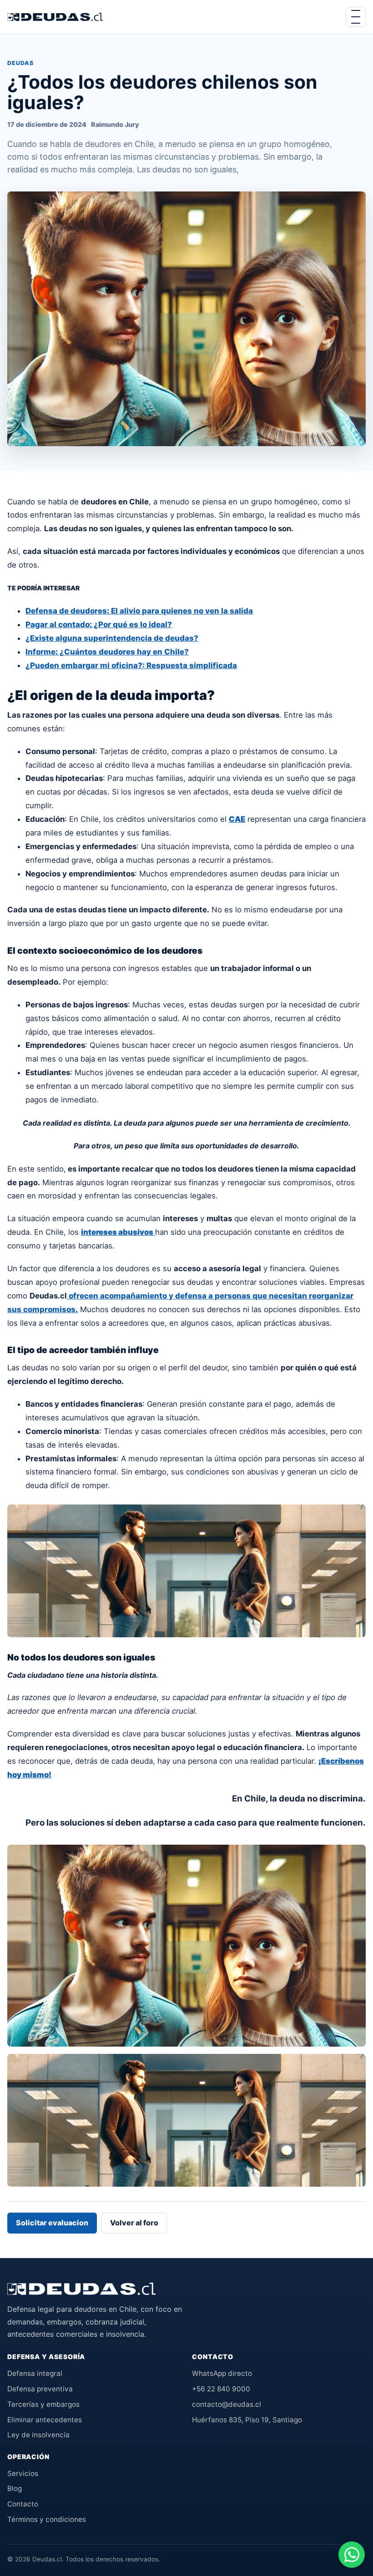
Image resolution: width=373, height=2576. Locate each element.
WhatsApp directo (222, 2373)
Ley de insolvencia (38, 2435)
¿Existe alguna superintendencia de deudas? (112, 638)
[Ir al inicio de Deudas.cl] (81, 2289)
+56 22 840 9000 (221, 2389)
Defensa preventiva (40, 2389)
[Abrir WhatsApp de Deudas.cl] (352, 2555)
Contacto (23, 2504)
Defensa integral (35, 2373)
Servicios (23, 2473)
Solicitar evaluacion (52, 2223)
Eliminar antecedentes (45, 2420)
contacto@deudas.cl (227, 2404)
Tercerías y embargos (43, 2404)
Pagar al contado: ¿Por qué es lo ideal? (99, 624)
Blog (15, 2488)
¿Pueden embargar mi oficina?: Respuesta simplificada (131, 665)
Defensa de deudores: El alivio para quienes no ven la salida (139, 611)
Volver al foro (134, 2223)
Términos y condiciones (47, 2519)
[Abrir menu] (356, 17)
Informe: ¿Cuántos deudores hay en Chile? (107, 652)
